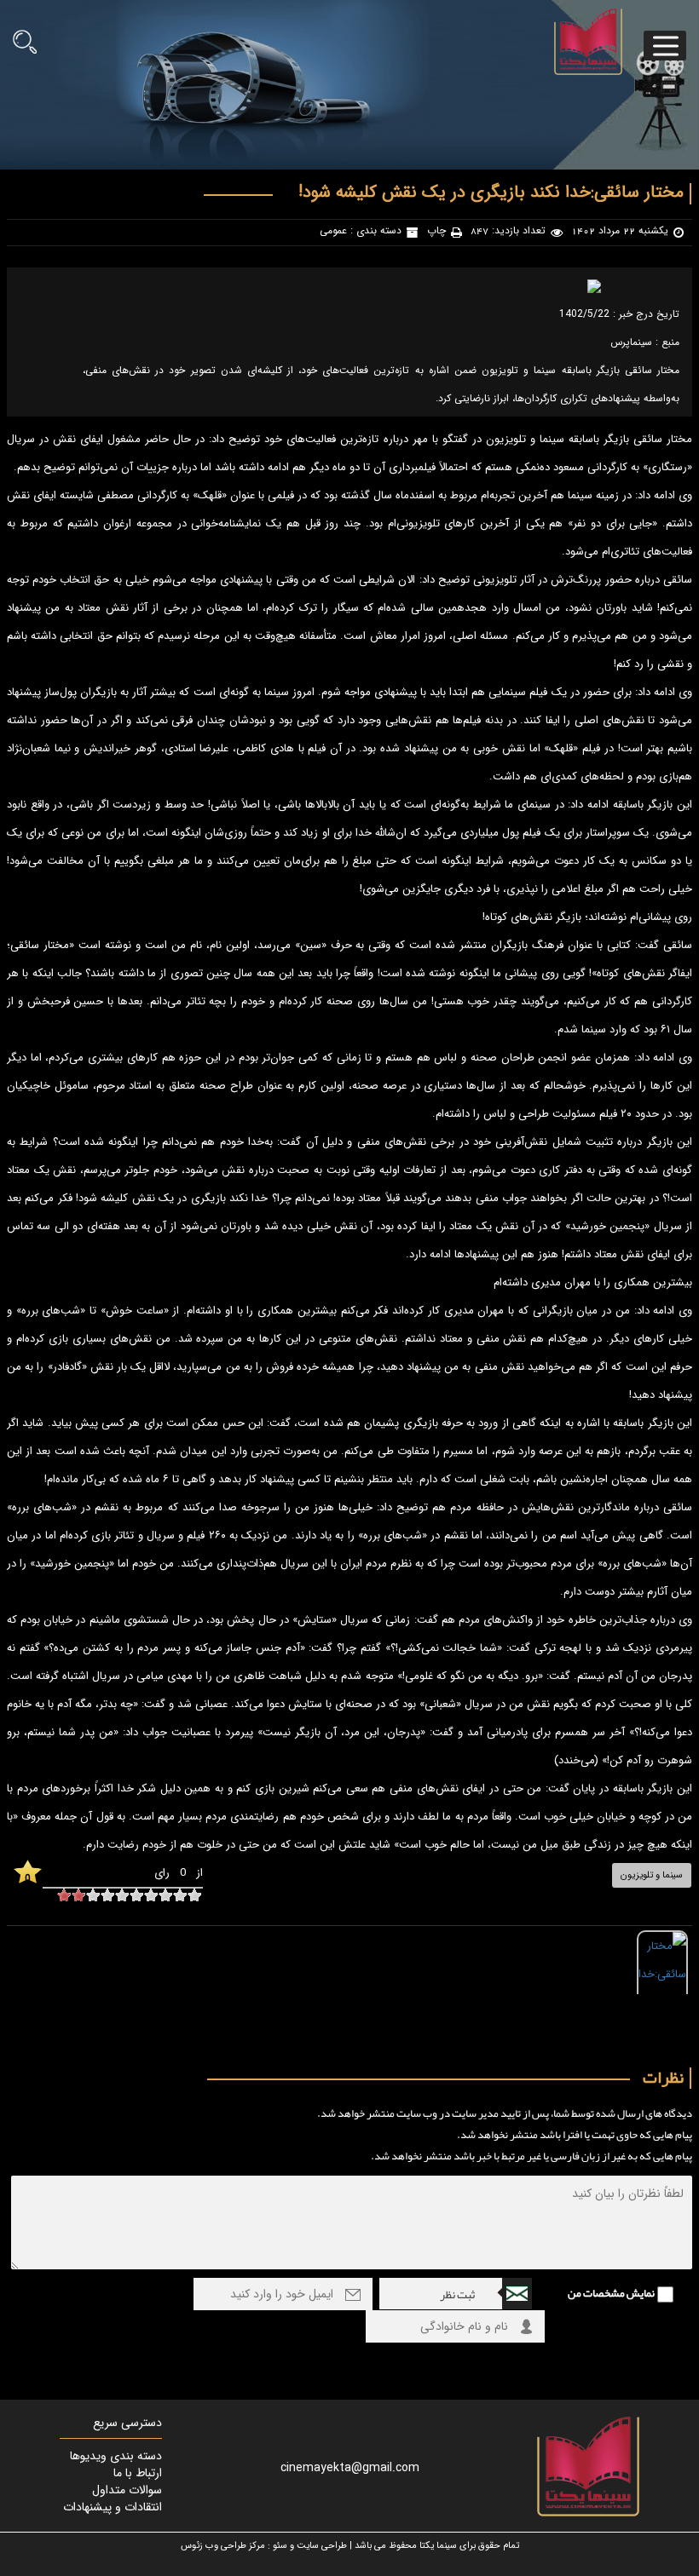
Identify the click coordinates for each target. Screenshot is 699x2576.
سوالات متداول (127, 2490)
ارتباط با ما (138, 2473)
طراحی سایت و (318, 2546)
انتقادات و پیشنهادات (113, 2507)
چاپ (436, 231)
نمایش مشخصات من (611, 2293)
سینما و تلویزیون (652, 1875)
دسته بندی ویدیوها (116, 2456)
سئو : (277, 2546)
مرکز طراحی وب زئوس (223, 2546)
